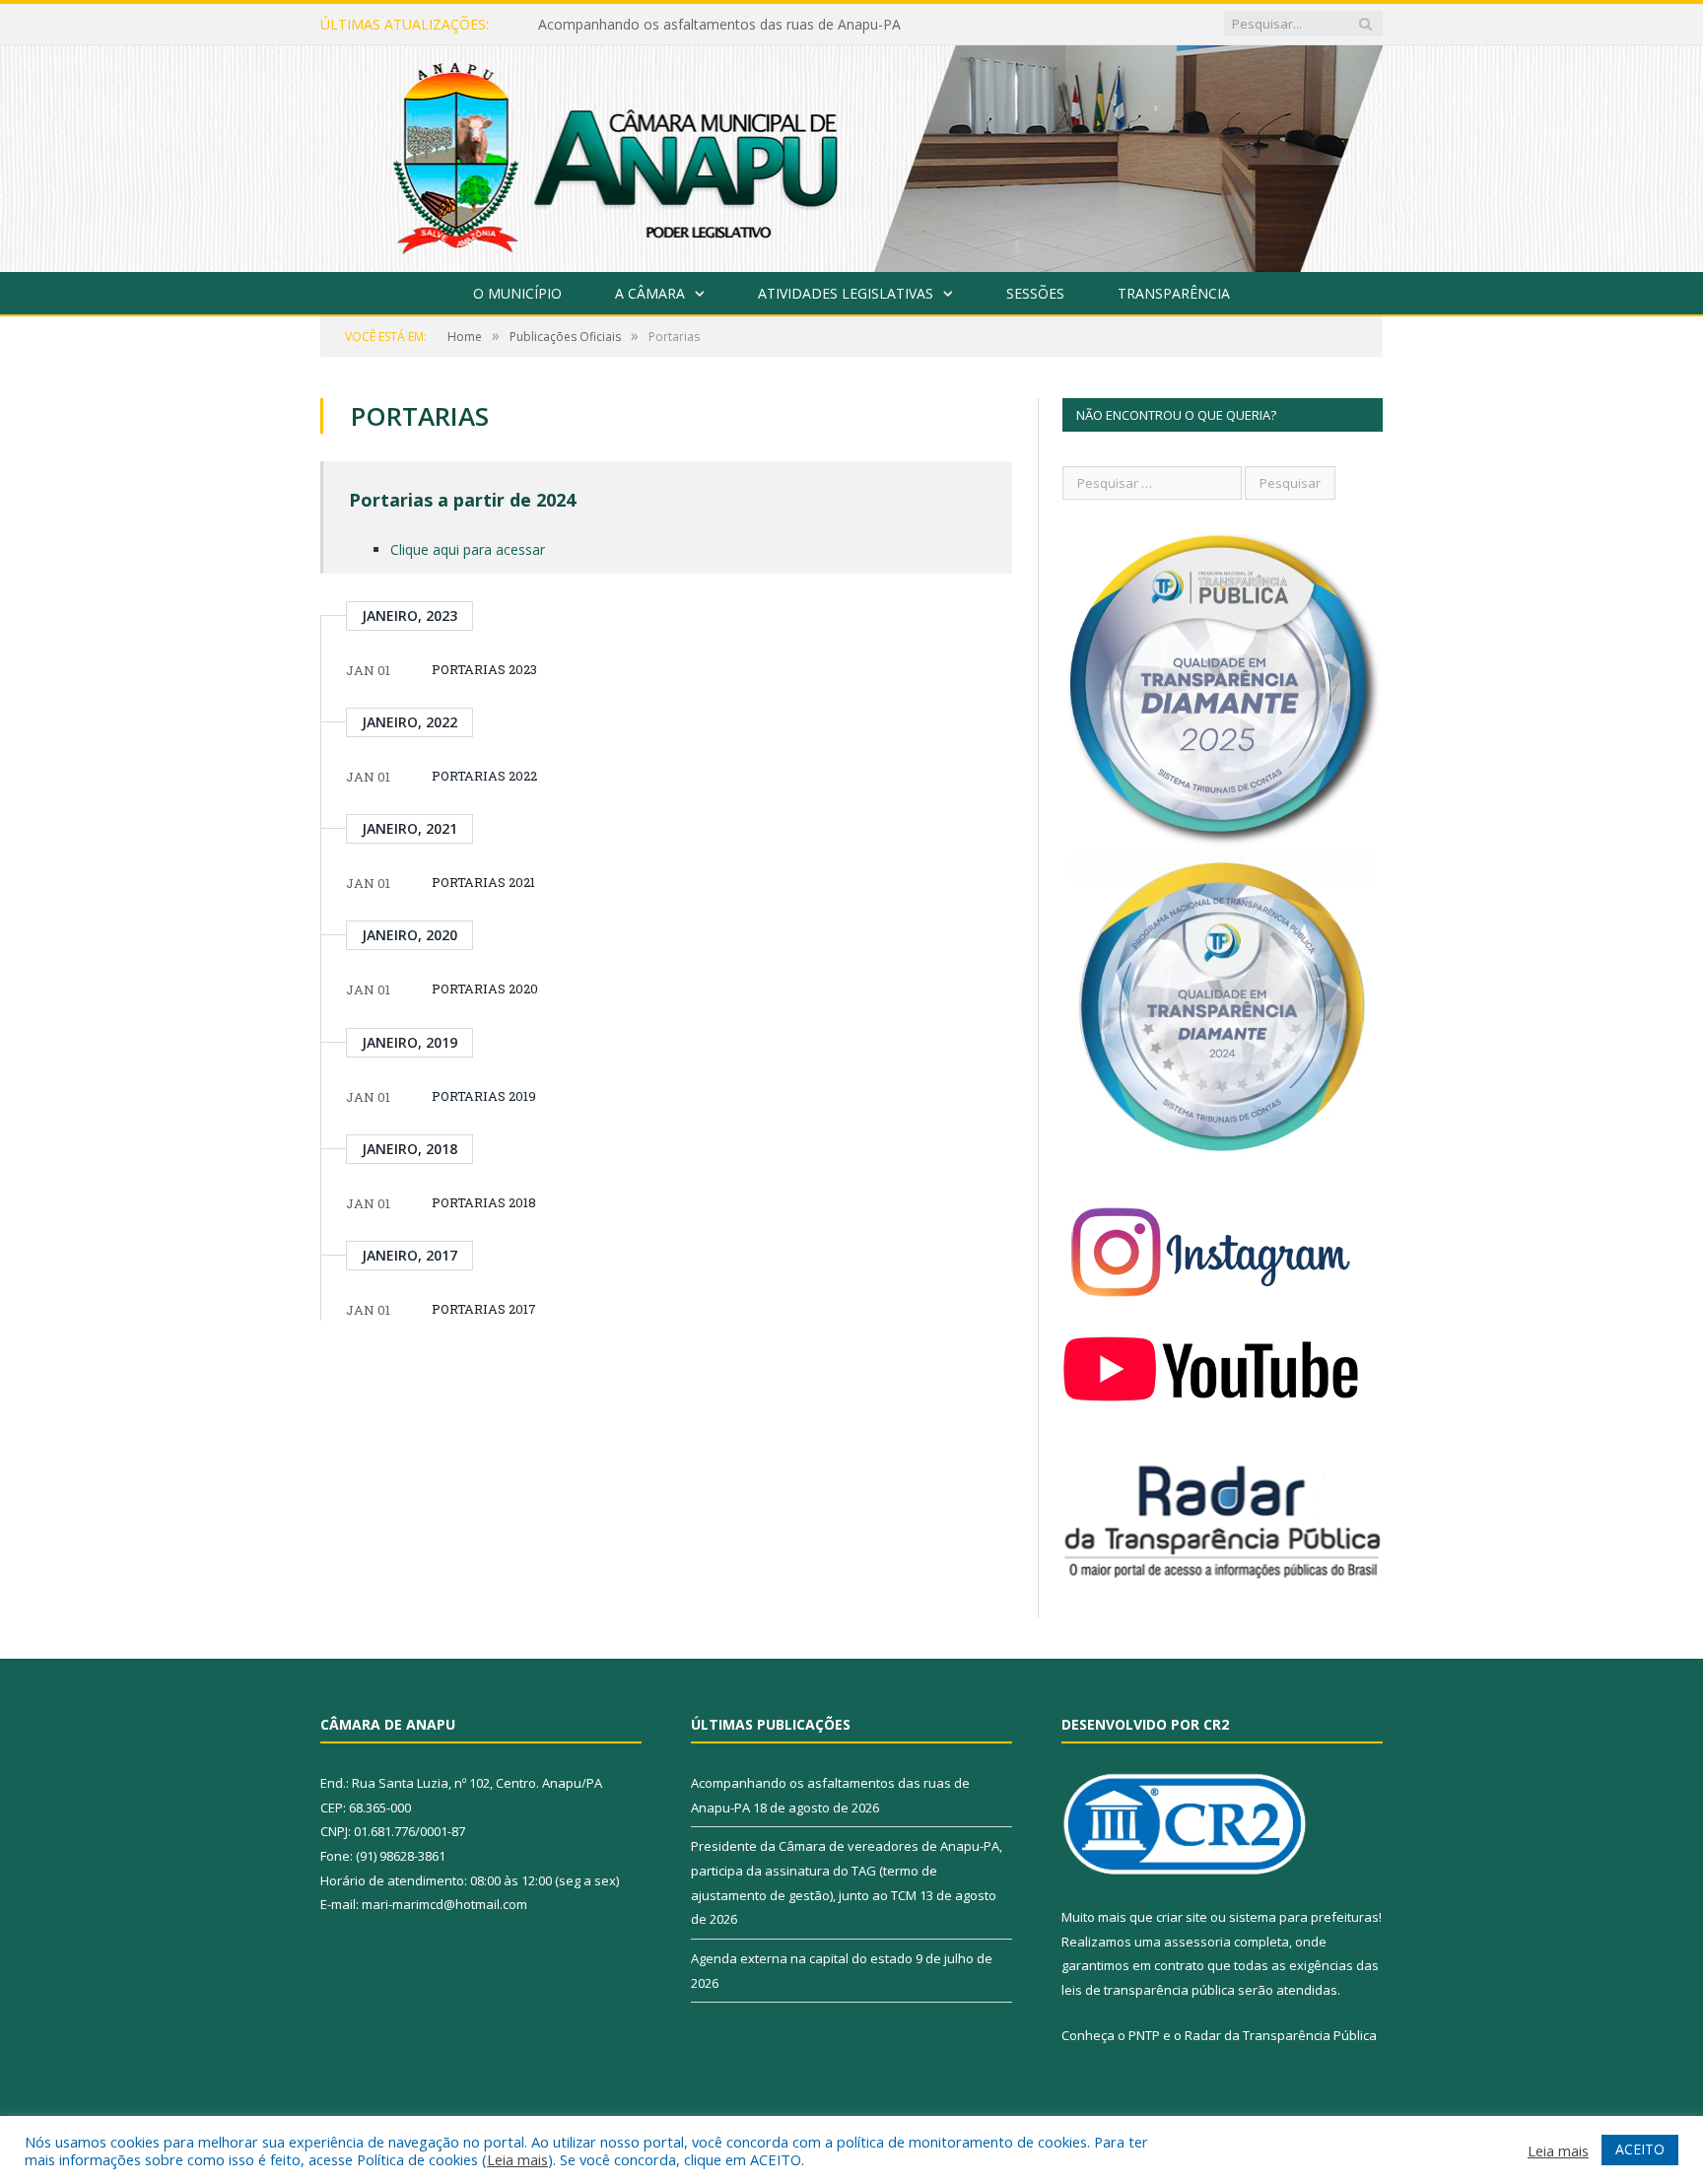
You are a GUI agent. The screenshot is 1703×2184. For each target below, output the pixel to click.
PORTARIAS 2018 (484, 1202)
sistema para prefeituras (1304, 1917)
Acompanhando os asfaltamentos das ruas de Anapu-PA (719, 25)
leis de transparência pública (1148, 1990)
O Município (517, 293)
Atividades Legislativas (846, 293)
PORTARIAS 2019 (484, 1096)
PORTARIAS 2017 (484, 1309)
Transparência (1174, 293)
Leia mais (517, 2159)
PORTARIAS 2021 (483, 882)
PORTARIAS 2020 (485, 989)
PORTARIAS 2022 (484, 776)
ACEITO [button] (1640, 2149)
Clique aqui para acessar (468, 549)
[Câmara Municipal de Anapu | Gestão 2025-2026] (851, 154)
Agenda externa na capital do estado (802, 1958)
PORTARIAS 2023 (484, 669)
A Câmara (650, 293)
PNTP (1144, 2035)
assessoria (1197, 1942)
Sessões (1035, 293)
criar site (1182, 1917)
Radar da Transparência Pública (1281, 2035)
